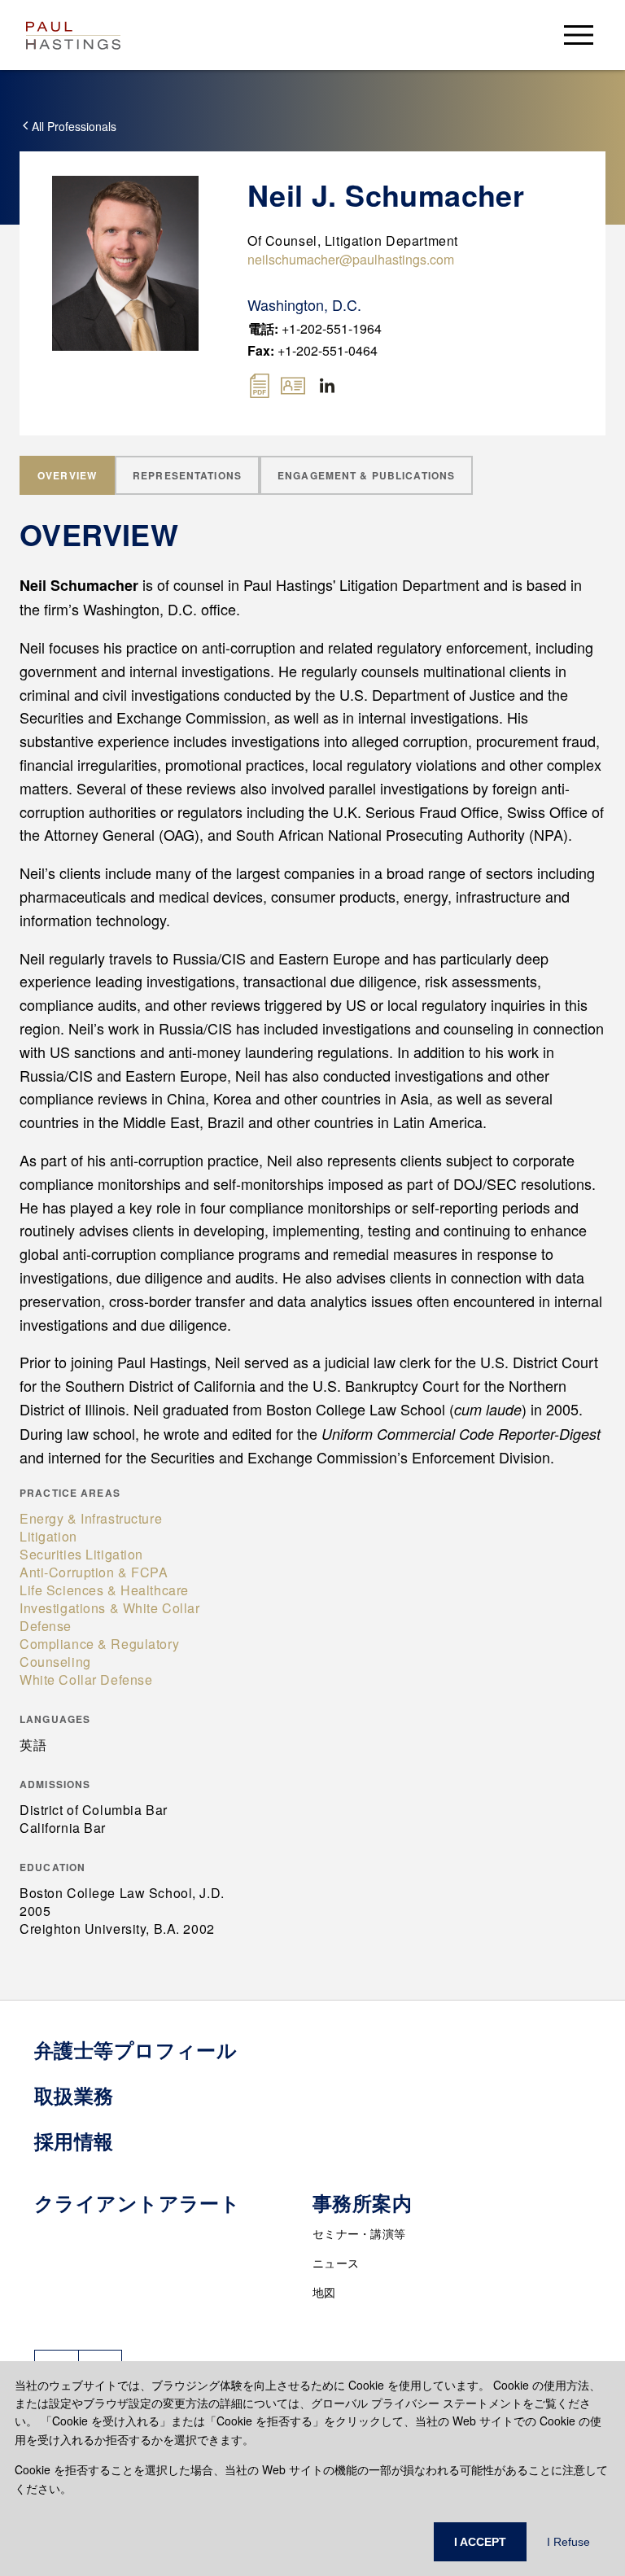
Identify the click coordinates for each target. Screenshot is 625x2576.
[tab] (67, 475)
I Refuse (568, 2542)
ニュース (336, 2263)
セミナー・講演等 (359, 2233)
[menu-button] (579, 35)
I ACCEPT (480, 2542)
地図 (324, 2292)
